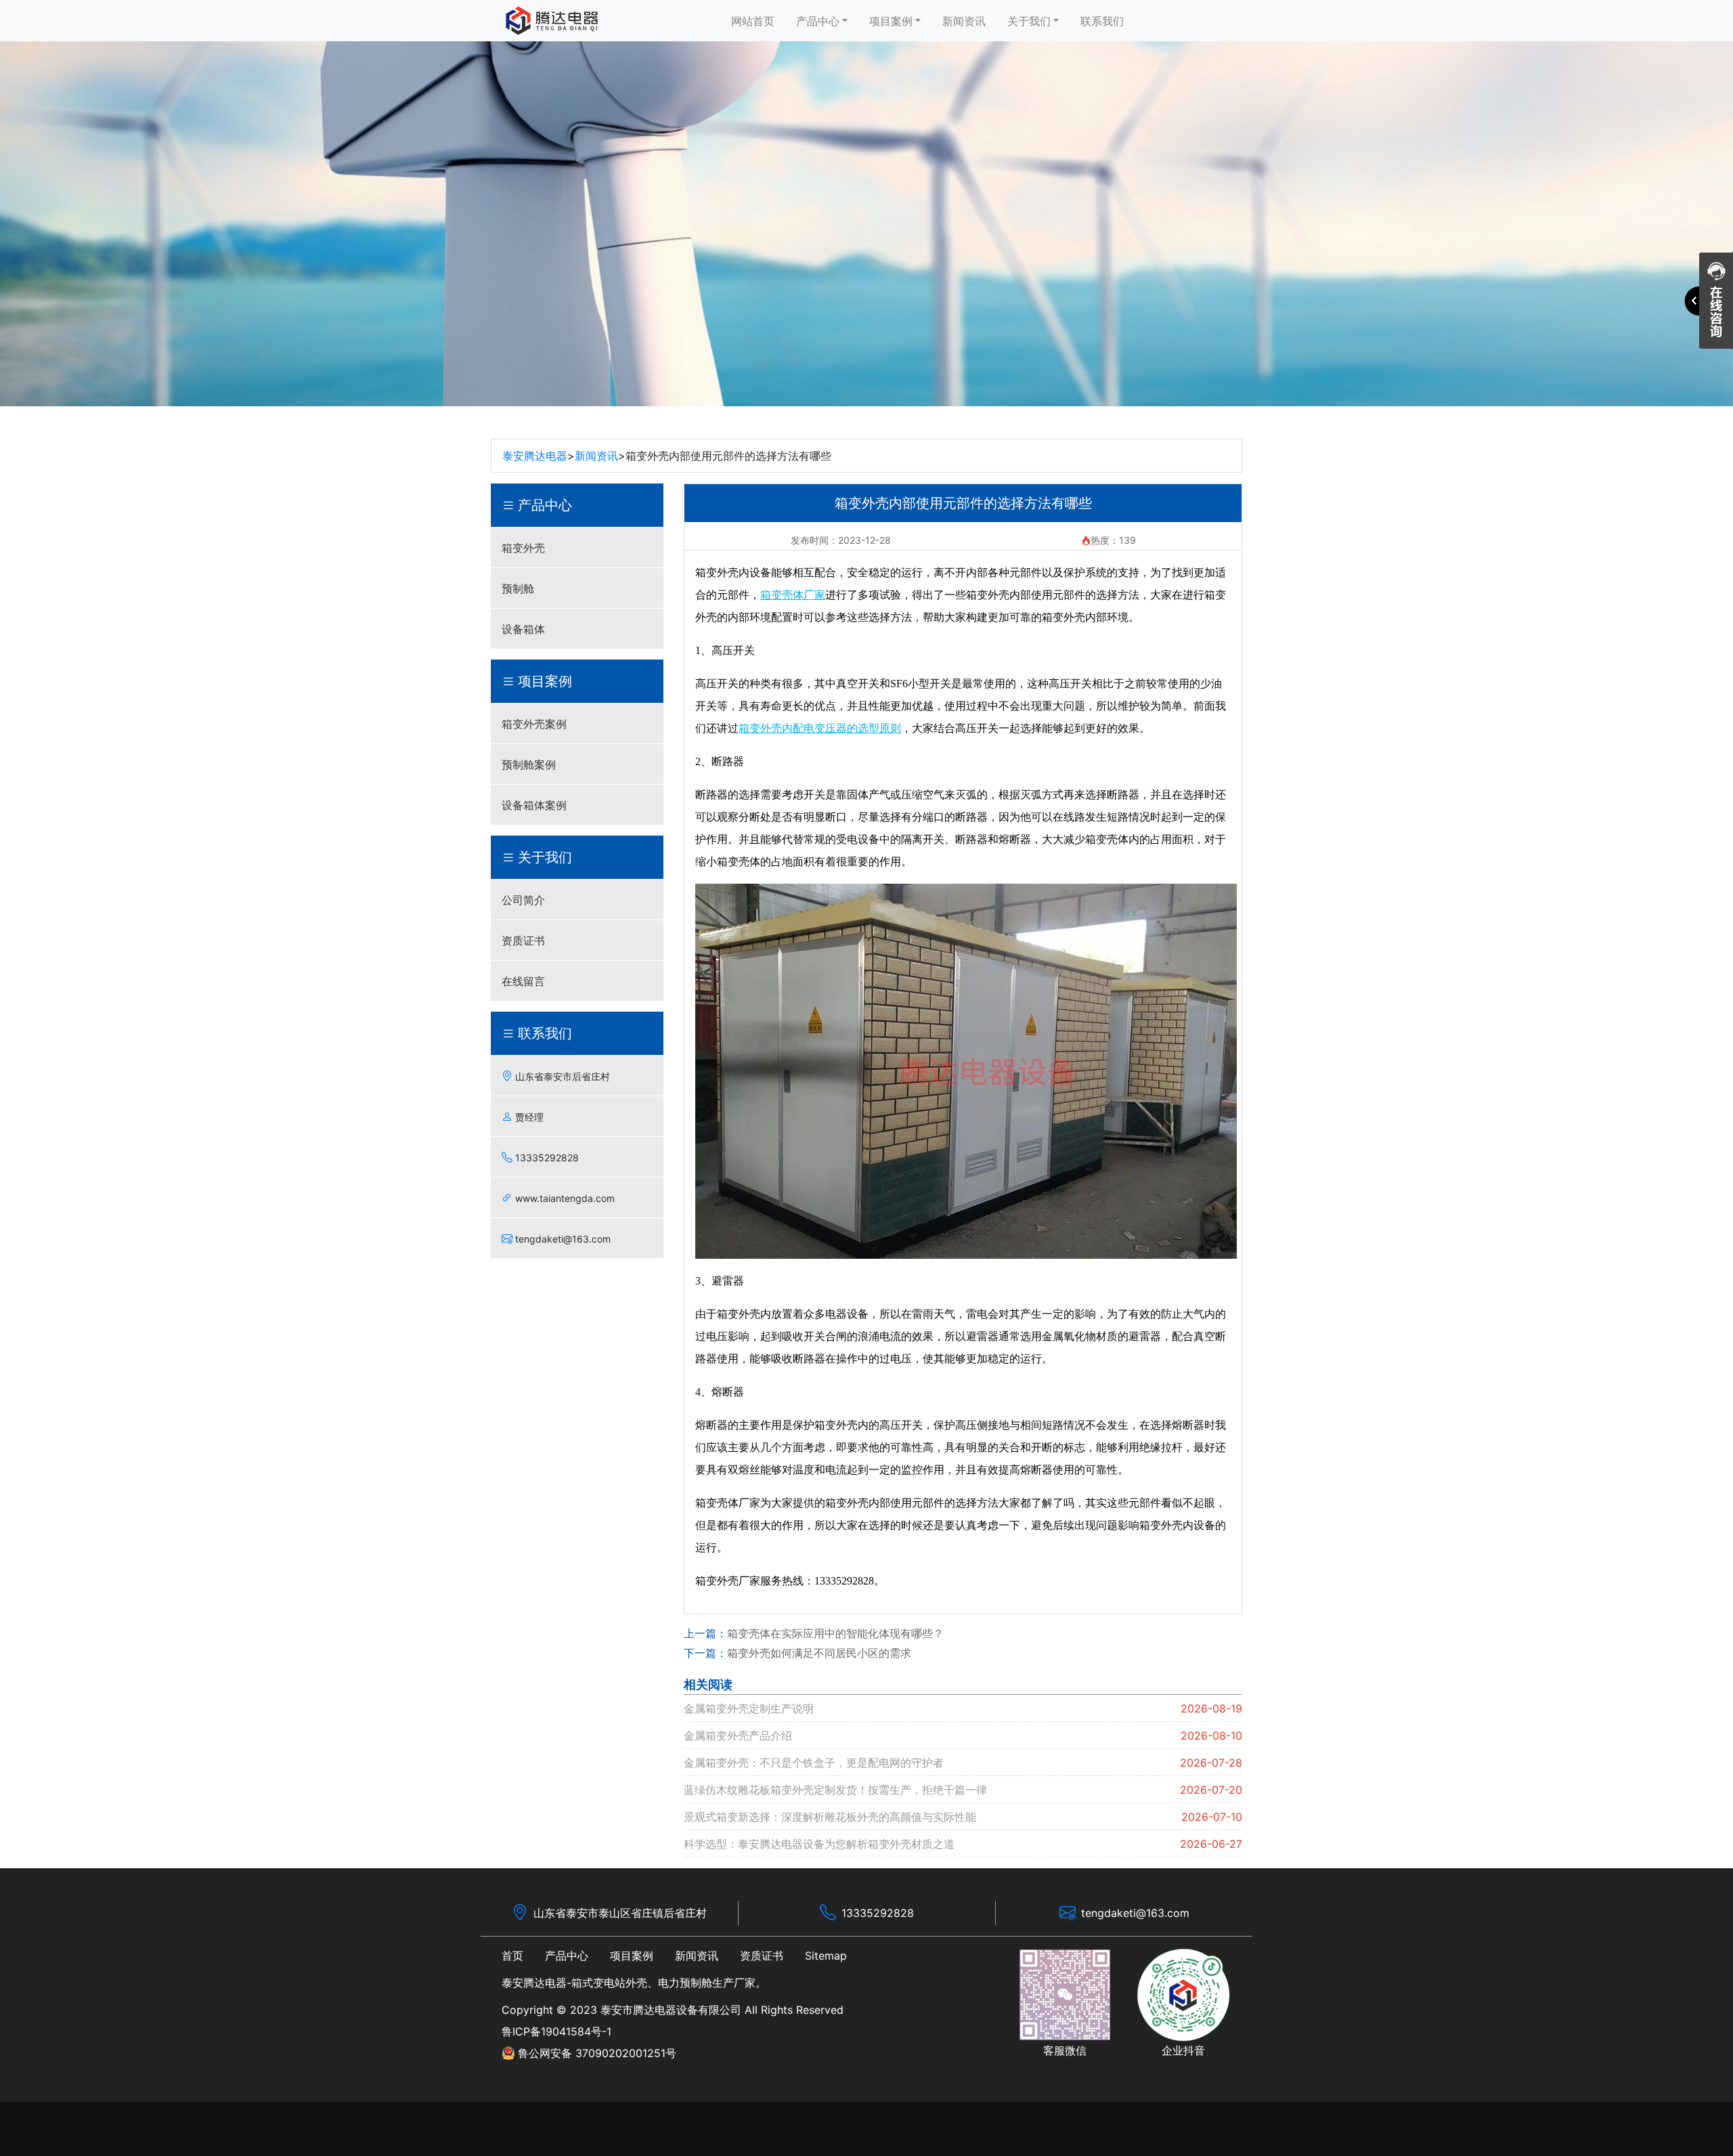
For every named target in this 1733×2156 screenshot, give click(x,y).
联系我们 (1102, 21)
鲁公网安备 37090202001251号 (597, 2053)
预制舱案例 (529, 764)
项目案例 (891, 21)
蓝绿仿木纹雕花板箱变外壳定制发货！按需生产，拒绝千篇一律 (835, 1790)
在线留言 (523, 981)
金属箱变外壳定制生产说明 (749, 1708)
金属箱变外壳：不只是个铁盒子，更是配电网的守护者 (814, 1763)
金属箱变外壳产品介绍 (738, 1735)
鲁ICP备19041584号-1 (556, 2031)
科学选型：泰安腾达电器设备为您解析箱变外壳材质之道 (819, 1844)
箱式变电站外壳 (609, 1983)
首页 (512, 1956)
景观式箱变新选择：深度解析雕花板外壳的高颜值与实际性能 (830, 1817)
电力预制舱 (685, 1983)
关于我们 (1029, 21)
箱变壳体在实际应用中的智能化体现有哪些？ (835, 1633)
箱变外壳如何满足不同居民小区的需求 (819, 1653)
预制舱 (518, 588)
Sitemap (826, 1956)
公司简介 (523, 900)
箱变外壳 (523, 548)
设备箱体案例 (534, 805)
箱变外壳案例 (534, 724)
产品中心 (818, 21)
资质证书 (523, 941)
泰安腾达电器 (535, 456)
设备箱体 (523, 629)
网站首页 (753, 21)
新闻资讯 (964, 21)
